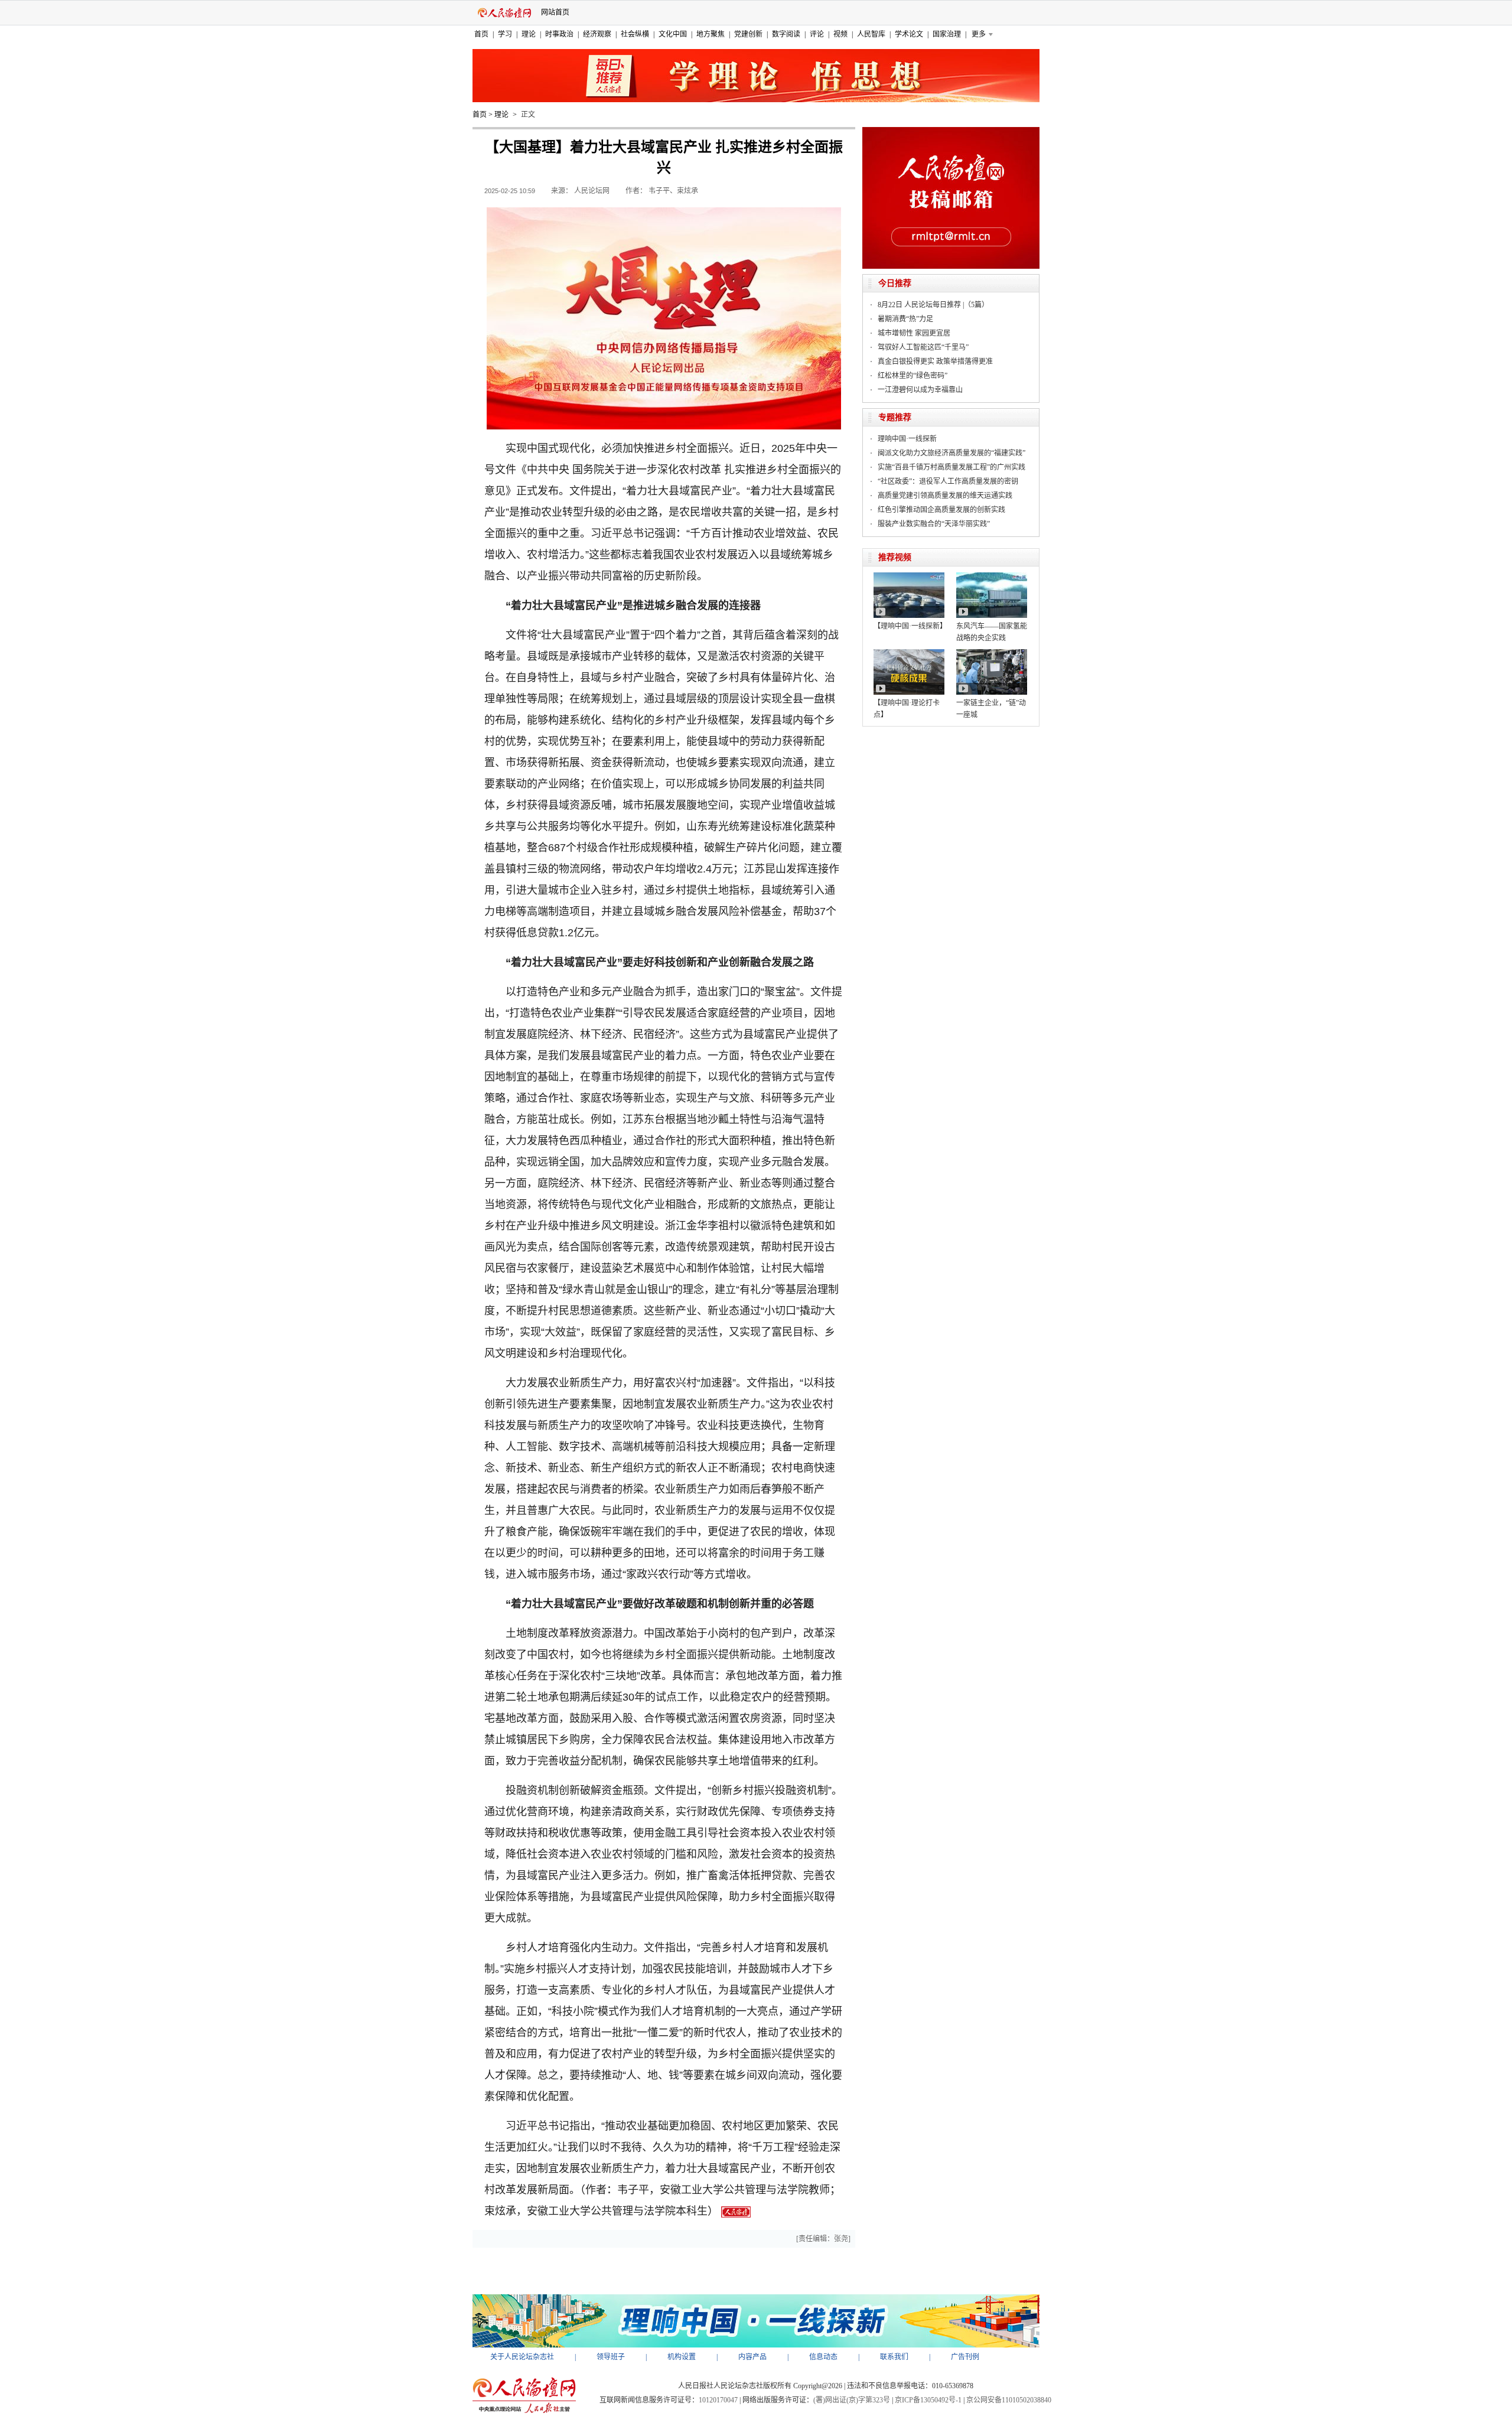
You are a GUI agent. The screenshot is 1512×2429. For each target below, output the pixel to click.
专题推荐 (895, 417)
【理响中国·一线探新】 (910, 626)
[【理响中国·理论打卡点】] (909, 653)
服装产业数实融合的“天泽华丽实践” (934, 524)
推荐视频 (895, 557)
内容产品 (752, 2357)
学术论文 (909, 34)
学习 (505, 34)
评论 (817, 34)
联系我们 (894, 2357)
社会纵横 (635, 34)
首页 (481, 34)
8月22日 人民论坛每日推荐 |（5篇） (933, 305)
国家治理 (947, 34)
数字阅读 (786, 34)
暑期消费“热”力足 (905, 319)
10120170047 (718, 2400)
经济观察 (597, 34)
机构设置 (682, 2357)
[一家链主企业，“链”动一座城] (992, 653)
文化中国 (673, 34)
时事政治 (559, 34)
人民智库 (871, 34)
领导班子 (611, 2357)
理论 (529, 34)
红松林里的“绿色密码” (913, 376)
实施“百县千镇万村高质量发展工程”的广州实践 (951, 467)
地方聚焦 (711, 34)
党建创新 (748, 34)
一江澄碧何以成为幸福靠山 (920, 390)
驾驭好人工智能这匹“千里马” (923, 347)
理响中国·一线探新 (907, 439)
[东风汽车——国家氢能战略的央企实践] (992, 577)
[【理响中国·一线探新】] (909, 577)
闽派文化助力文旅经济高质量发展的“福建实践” (951, 453)
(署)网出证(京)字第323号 (852, 2400)
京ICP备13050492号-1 (928, 2400)
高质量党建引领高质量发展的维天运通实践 (945, 496)
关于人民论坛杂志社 (522, 2357)
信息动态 (823, 2357)
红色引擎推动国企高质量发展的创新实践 (941, 510)
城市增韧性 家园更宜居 (914, 333)
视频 (840, 34)
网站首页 (555, 12)
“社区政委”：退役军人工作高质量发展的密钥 (948, 481)
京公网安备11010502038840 (1009, 2400)
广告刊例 (965, 2357)
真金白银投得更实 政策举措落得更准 (935, 362)
